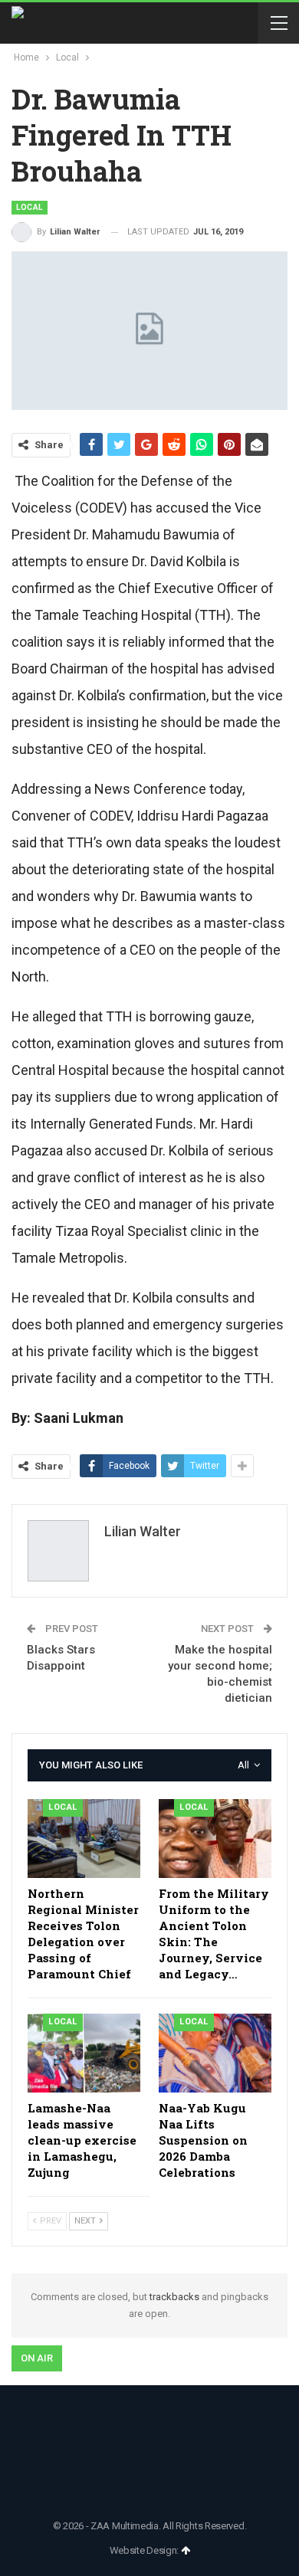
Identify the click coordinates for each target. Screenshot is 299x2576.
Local (30, 207)
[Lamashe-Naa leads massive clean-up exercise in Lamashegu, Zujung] (84, 2053)
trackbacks (174, 2297)
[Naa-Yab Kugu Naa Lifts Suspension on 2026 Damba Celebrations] (215, 2053)
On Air (37, 2358)
